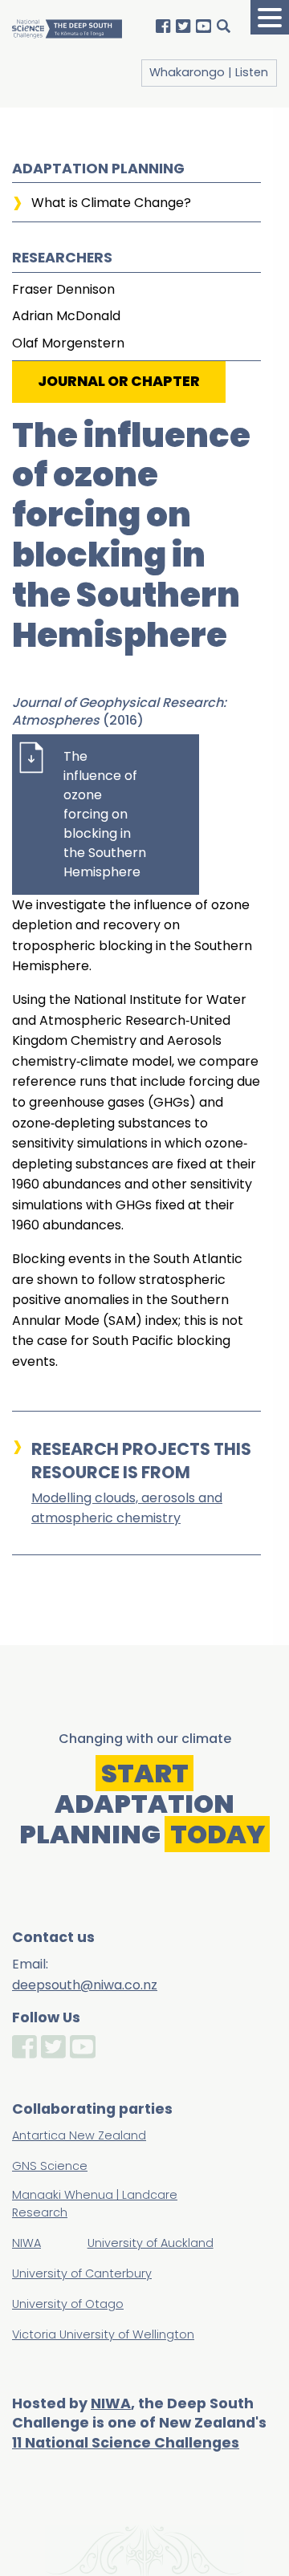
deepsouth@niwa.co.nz (85, 1985)
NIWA (111, 2403)
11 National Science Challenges (126, 2443)
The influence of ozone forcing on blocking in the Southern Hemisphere (105, 814)
